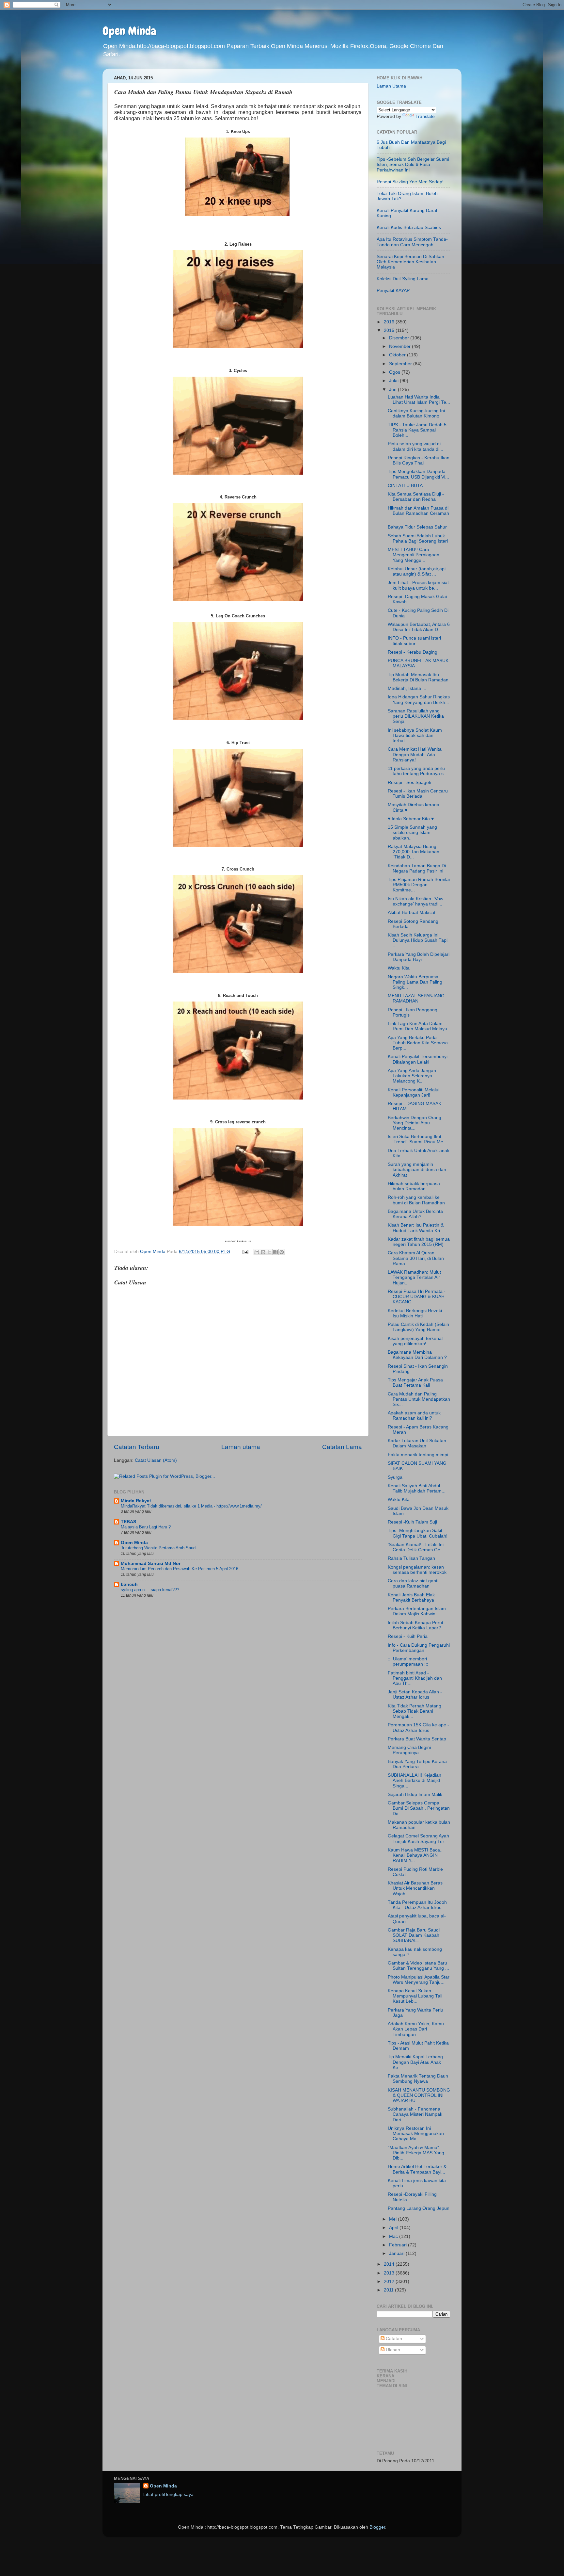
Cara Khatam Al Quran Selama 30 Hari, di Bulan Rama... (416, 1258)
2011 (389, 2290)
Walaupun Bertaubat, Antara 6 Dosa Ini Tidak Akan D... (419, 627)
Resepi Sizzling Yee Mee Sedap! (410, 182)
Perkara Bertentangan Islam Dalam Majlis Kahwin (417, 1611)
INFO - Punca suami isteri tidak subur (414, 641)
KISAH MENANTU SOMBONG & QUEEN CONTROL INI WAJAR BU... (419, 2095)
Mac (394, 2236)
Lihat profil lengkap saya (168, 2494)
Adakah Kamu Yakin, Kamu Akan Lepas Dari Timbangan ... (416, 2029)
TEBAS (128, 1522)
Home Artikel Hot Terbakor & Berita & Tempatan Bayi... (417, 2169)
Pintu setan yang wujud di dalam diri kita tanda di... (415, 446)
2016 (390, 322)
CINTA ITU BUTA (405, 486)
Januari (397, 2253)
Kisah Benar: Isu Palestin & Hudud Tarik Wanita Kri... (416, 1228)
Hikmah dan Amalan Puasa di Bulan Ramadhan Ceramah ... (418, 513)
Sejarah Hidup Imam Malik (415, 1794)
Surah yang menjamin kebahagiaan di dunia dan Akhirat (417, 1170)
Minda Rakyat (136, 1501)
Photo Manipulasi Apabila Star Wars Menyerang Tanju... (419, 1980)
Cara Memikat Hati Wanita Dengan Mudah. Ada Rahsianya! (415, 754)
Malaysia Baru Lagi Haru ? (146, 1527)
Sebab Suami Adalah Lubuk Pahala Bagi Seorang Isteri (418, 538)
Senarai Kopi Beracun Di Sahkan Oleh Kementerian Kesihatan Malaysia (410, 262)
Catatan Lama (342, 1447)
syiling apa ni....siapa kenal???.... (153, 1590)
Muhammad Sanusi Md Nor (151, 1564)
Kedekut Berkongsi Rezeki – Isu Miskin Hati (417, 1313)
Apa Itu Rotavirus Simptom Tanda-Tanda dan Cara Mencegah (412, 242)
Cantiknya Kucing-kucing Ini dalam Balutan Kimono (416, 413)
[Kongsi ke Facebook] (275, 1252)
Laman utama (241, 1447)
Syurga (395, 1477)
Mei (393, 2219)
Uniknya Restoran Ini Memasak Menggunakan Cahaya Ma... (416, 2134)
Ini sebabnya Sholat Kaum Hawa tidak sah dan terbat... (415, 735)
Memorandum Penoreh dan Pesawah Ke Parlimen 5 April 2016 (180, 1569)
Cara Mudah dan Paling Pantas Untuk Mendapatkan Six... (419, 1399)
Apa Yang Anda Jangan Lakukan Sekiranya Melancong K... (412, 1076)
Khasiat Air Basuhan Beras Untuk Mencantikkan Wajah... (415, 1888)
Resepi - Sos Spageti (409, 783)
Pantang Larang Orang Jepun (419, 2208)
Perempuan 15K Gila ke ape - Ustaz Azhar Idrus (418, 1728)
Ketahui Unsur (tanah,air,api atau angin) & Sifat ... (417, 571)
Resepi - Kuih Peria (408, 1636)
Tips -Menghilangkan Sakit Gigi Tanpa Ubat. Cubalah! (418, 1533)
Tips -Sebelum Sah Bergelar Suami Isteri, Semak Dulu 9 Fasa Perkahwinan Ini (413, 164)
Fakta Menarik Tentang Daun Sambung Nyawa (418, 2079)
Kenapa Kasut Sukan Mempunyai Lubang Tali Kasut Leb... (415, 1996)
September (401, 364)
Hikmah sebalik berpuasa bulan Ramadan (414, 1186)
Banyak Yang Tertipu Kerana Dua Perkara (417, 1764)
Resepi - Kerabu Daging (413, 652)
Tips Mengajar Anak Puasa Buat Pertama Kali (415, 1383)
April (394, 2228)
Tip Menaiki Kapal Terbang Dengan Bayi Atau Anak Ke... (415, 2062)
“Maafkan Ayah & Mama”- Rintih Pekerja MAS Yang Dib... (416, 2153)
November (400, 346)
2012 (390, 2282)
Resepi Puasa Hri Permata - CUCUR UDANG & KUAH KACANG (417, 1297)
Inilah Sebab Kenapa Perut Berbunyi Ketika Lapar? (415, 1625)
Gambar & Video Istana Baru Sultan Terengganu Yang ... (418, 1966)
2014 (390, 2264)
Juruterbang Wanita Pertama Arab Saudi (159, 1548)
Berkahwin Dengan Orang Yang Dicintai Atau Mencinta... (415, 1123)
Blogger (377, 2527)
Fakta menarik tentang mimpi (418, 1455)
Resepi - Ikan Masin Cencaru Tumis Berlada (418, 794)
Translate (425, 116)
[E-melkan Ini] (257, 1252)
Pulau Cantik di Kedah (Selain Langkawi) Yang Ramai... (418, 1327)
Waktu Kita (399, 968)
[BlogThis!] (263, 1252)
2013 (390, 2273)
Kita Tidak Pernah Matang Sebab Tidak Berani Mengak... (415, 1711)
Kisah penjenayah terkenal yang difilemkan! (415, 1341)
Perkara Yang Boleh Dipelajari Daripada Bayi (419, 957)
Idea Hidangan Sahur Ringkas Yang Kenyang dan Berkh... (419, 700)
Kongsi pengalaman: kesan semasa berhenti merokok (417, 1570)
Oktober (398, 355)
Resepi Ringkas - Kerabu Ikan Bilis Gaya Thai (419, 460)
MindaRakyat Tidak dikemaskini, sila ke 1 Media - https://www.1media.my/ (191, 1506)
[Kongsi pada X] (269, 1252)
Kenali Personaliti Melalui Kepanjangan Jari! (414, 1092)
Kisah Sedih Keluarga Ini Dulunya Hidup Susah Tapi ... (418, 940)
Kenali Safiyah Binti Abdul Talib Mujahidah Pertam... (417, 1488)
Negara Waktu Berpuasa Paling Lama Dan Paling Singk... (415, 982)
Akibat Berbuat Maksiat (412, 913)
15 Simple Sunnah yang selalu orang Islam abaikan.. (412, 832)
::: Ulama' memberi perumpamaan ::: (408, 1662)
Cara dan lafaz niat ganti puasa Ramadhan (413, 1583)
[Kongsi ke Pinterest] (282, 1252)
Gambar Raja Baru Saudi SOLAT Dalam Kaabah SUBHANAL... (414, 1935)
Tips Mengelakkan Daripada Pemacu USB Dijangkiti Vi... (418, 474)
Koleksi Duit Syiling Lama (403, 279)
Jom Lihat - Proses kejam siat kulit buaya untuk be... (418, 585)
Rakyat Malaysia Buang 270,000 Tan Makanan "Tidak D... (414, 852)
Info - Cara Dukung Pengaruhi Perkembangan (419, 1648)
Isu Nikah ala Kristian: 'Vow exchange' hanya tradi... (415, 901)
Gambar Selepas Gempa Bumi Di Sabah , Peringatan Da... (419, 1808)
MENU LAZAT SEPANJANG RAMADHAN (416, 998)
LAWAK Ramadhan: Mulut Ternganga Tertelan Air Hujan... (414, 1277)
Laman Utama (391, 86)
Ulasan (392, 2350)
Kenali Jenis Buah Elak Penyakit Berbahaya (411, 1598)
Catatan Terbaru (137, 1447)
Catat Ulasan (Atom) (156, 1460)
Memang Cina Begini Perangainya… (409, 1750)
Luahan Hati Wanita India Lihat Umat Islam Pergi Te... (419, 400)
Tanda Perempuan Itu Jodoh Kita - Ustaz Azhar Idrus (417, 1905)
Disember (400, 338)
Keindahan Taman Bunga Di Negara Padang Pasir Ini (417, 868)
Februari (399, 2245)
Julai (394, 381)
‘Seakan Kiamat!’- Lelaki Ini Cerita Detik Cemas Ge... (416, 1547)
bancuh (129, 1584)
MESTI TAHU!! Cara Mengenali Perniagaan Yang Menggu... (414, 555)
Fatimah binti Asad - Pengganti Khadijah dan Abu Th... (415, 1678)
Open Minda (129, 31)
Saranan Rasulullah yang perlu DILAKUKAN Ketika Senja (416, 716)
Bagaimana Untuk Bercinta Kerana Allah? (415, 1214)
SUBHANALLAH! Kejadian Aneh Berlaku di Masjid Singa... (415, 1780)
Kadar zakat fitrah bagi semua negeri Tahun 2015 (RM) (419, 1242)
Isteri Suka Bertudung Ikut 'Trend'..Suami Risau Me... (417, 1139)
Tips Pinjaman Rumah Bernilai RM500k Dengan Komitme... (419, 885)
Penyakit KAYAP (393, 291)
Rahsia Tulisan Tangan (411, 1558)
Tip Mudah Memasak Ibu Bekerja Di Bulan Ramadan (418, 677)
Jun (393, 390)
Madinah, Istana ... (407, 688)
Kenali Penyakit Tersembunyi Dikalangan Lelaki (418, 1059)
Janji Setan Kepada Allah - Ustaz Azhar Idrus (415, 1695)
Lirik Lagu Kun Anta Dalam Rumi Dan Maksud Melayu (417, 1026)
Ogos (395, 372)
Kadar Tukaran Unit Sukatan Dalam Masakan (417, 1443)
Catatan (393, 2339)
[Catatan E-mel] (245, 1252)
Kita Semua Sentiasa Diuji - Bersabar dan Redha (416, 497)
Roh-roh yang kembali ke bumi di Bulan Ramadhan (416, 1200)
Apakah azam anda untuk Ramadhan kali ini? (414, 1416)
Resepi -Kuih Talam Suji (412, 1522)
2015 (390, 330)
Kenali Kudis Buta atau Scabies (409, 228)
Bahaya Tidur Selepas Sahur (417, 527)
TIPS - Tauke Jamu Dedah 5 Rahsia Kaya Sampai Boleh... (417, 430)
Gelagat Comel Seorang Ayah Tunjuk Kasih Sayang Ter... (418, 1839)
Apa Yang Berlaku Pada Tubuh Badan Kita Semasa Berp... (418, 1043)
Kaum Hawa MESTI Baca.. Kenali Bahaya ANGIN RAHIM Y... (415, 1855)
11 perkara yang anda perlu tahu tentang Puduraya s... (418, 771)
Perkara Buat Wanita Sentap (417, 1739)
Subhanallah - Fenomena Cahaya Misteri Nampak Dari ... (415, 2114)
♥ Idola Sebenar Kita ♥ (411, 819)
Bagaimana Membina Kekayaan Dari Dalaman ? (417, 1355)
